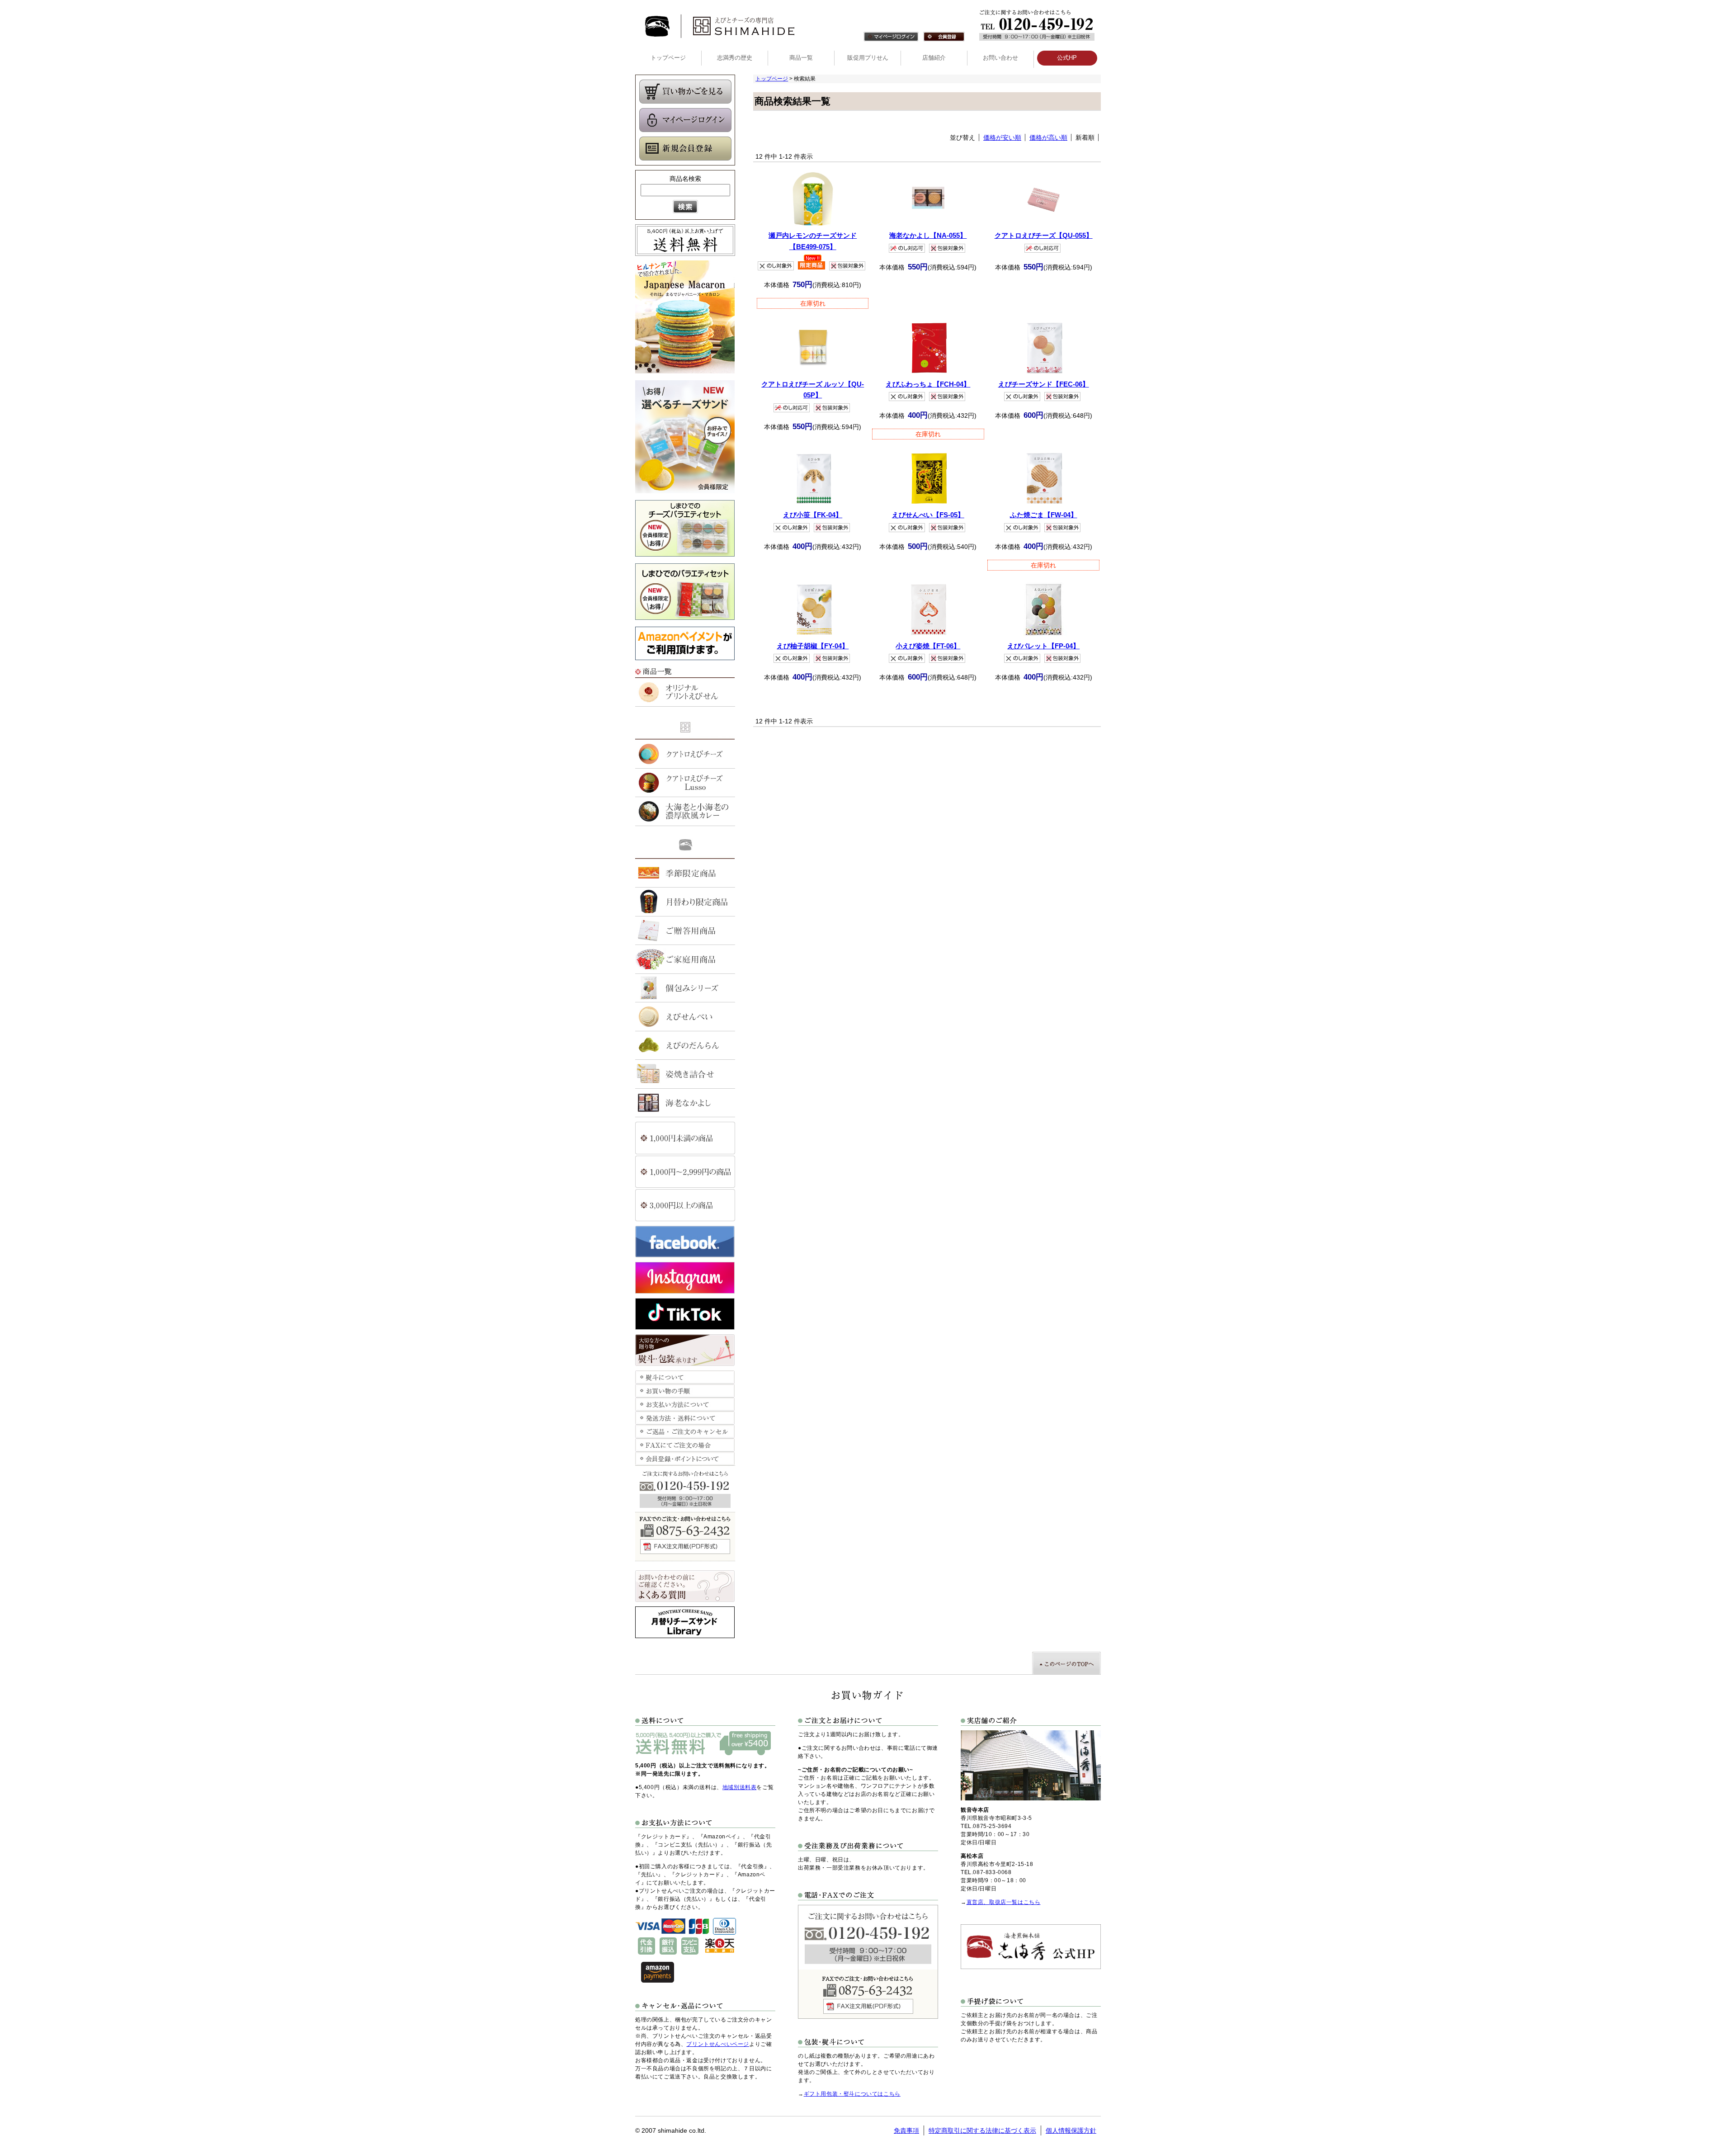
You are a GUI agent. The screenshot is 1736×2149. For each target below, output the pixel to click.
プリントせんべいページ (718, 2044)
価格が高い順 (1048, 137)
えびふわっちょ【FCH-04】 (928, 384)
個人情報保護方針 (1071, 2130)
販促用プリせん (868, 58)
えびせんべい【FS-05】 (928, 515)
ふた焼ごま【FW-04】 (1044, 515)
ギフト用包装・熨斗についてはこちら (852, 2094)
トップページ (668, 58)
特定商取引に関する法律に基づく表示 (982, 2130)
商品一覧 (801, 58)
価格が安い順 (1002, 137)
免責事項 (906, 2130)
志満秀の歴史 (735, 58)
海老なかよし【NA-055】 (928, 235)
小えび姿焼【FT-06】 (928, 646)
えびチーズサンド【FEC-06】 (1044, 384)
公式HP (1067, 58)
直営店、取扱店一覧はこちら (1004, 1902)
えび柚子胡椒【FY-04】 (813, 646)
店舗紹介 (934, 58)
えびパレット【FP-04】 (1043, 646)
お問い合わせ (1000, 58)
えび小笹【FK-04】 (813, 515)
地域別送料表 (740, 1787)
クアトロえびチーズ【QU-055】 (1044, 235)
